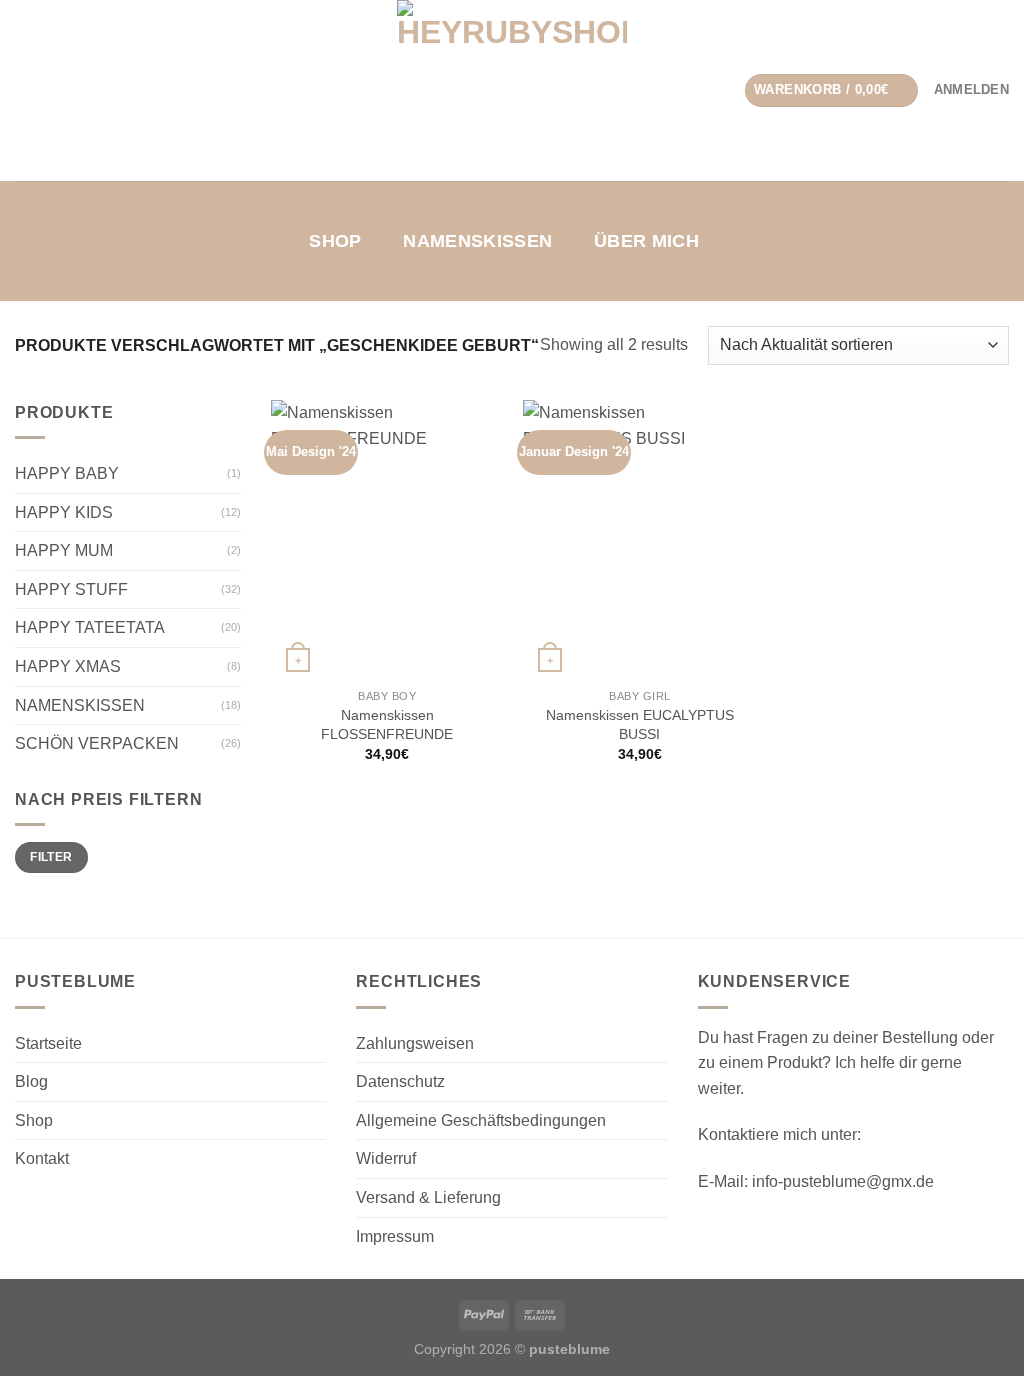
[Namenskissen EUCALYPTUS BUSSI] (639, 539)
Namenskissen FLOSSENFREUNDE (387, 724)
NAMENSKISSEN (477, 241)
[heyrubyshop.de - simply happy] (512, 90)
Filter (51, 857)
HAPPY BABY (67, 473)
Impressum (395, 1236)
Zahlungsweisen (415, 1043)
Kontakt (42, 1158)
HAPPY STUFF (71, 589)
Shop (335, 241)
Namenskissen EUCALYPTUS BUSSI (640, 724)
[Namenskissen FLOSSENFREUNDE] (387, 539)
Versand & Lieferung (428, 1197)
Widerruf (386, 1158)
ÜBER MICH (646, 241)
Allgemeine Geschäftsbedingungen (481, 1120)
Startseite (48, 1043)
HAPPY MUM (64, 550)
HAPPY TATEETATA (90, 627)
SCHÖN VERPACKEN (97, 743)
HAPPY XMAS (68, 666)
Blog (31, 1081)
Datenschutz (400, 1081)
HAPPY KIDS (64, 512)
